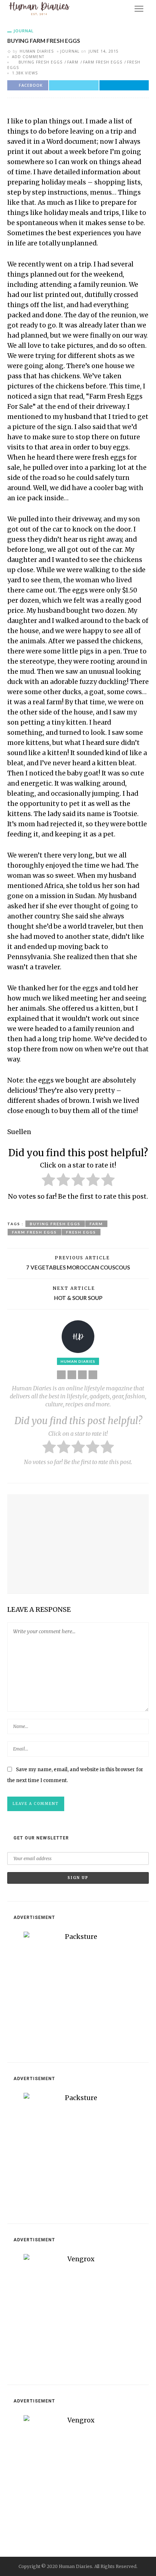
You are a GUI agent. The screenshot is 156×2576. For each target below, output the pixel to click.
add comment (28, 57)
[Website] (61, 1375)
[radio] (48, 1181)
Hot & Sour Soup (78, 1298)
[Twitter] (82, 1375)
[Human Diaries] (39, 8)
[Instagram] (93, 1375)
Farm (73, 62)
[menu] (139, 9)
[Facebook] (72, 1375)
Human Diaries (37, 51)
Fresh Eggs (81, 1232)
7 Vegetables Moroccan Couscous (78, 1267)
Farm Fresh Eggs (103, 62)
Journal (24, 31)
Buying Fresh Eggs (40, 62)
